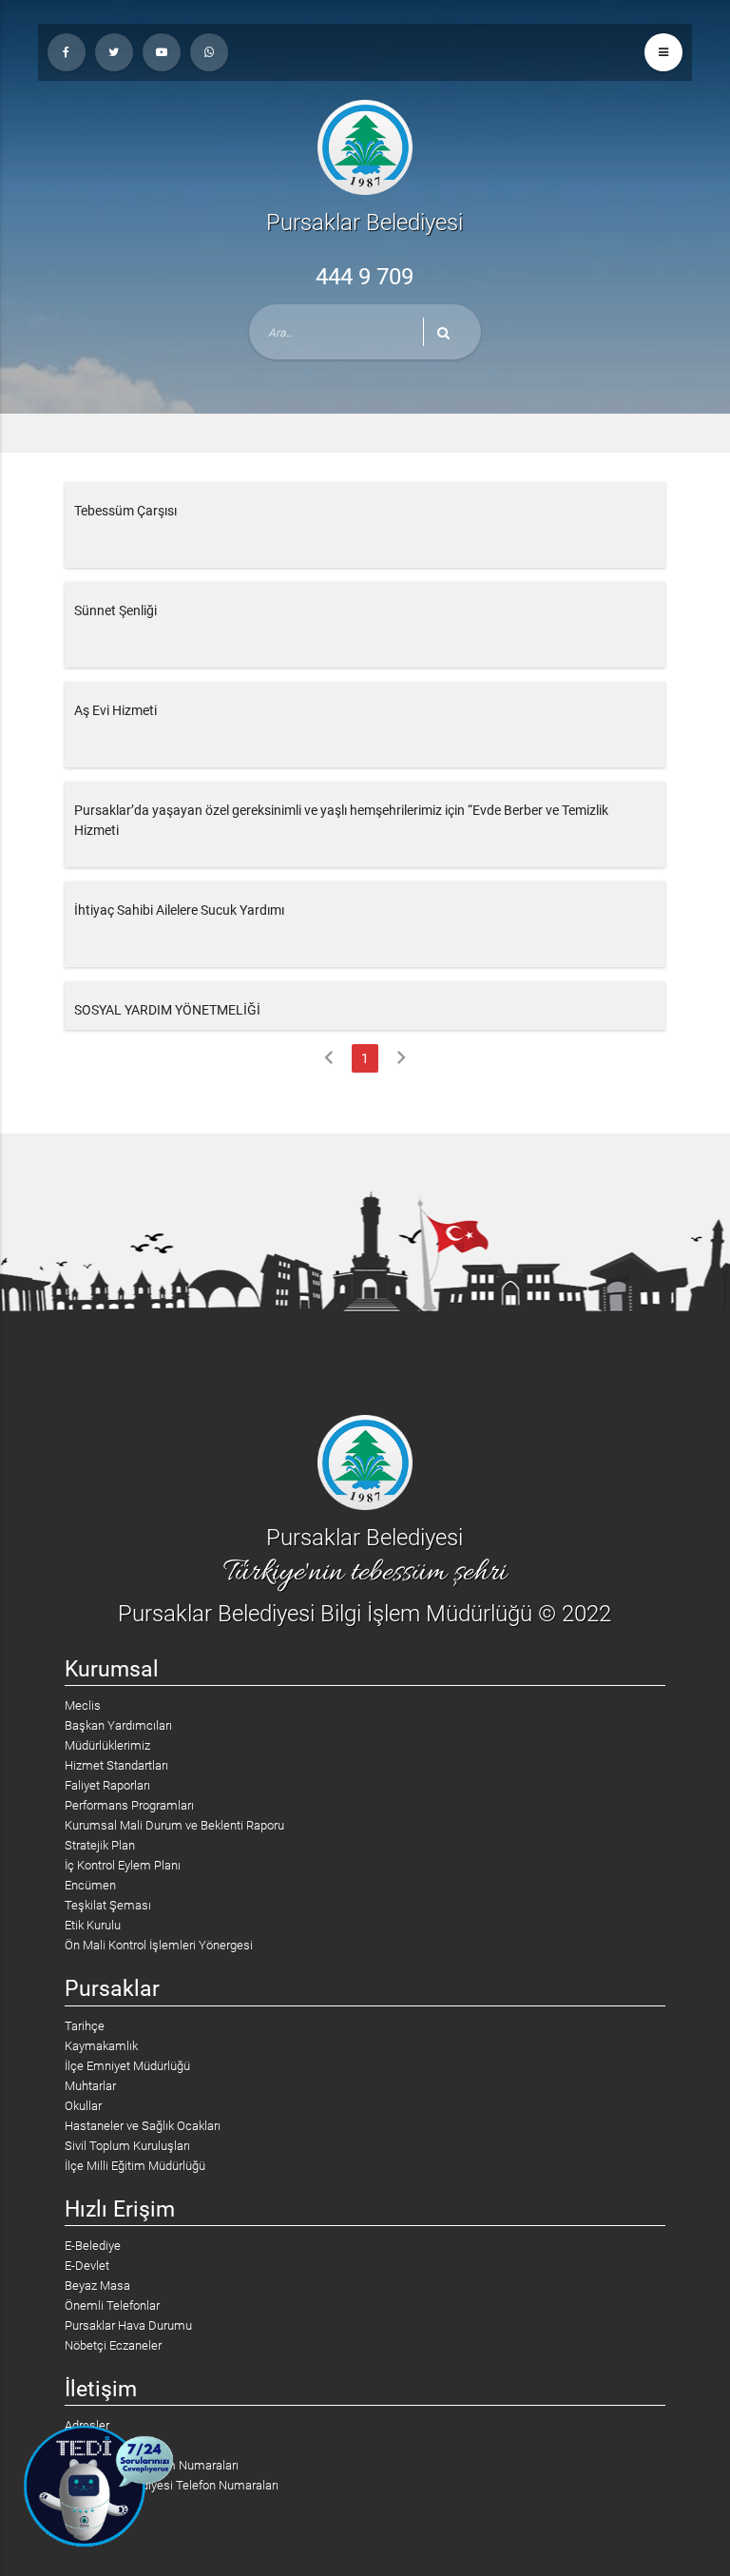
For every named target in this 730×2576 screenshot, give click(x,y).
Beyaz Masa (97, 2285)
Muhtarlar (90, 2086)
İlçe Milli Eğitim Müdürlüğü (135, 2166)
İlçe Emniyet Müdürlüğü (127, 2066)
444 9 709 (365, 277)
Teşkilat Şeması (108, 1905)
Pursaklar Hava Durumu (128, 2325)
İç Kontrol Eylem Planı (123, 1865)
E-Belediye (93, 2246)
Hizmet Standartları (116, 1765)
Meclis (83, 1705)
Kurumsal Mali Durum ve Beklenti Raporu (174, 1825)
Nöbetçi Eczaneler (113, 2345)
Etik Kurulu (93, 1925)
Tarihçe (85, 2026)
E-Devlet (87, 2266)
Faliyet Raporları (107, 1785)
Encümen (90, 1885)
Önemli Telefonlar (112, 2305)
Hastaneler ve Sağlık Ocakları (143, 2126)
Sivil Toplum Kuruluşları (127, 2146)
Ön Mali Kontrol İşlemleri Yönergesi (159, 1945)
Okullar (83, 2106)
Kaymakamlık (101, 2046)
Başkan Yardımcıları (118, 1725)
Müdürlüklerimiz (107, 1745)
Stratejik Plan (100, 1845)
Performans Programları (129, 1805)
